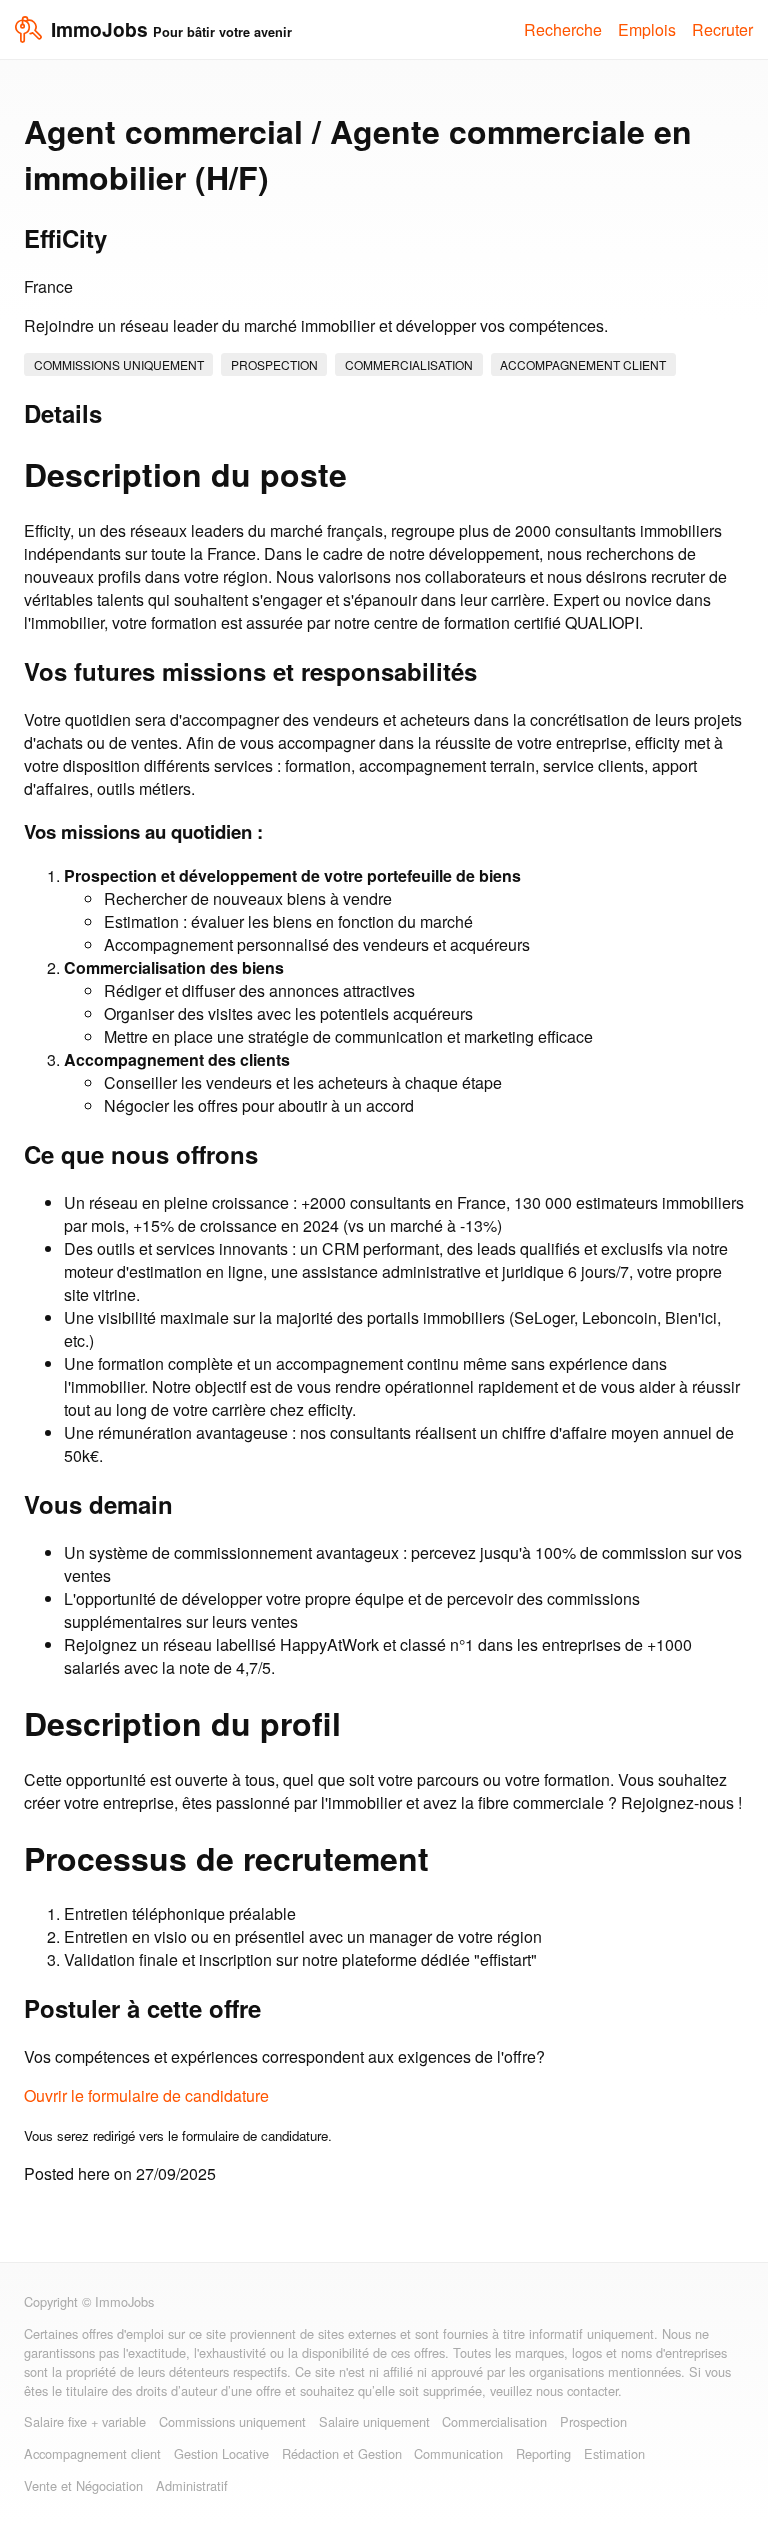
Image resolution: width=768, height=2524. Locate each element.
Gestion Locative (221, 2453)
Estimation (614, 2453)
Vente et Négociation (83, 2485)
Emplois (647, 29)
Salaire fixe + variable (85, 2421)
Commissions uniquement (119, 364)
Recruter (722, 29)
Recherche (563, 29)
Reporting (543, 2453)
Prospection (274, 364)
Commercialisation (409, 364)
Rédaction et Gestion (342, 2453)
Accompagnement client (583, 364)
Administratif (192, 2485)
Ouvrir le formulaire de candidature (146, 2095)
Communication (458, 2453)
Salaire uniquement (374, 2421)
